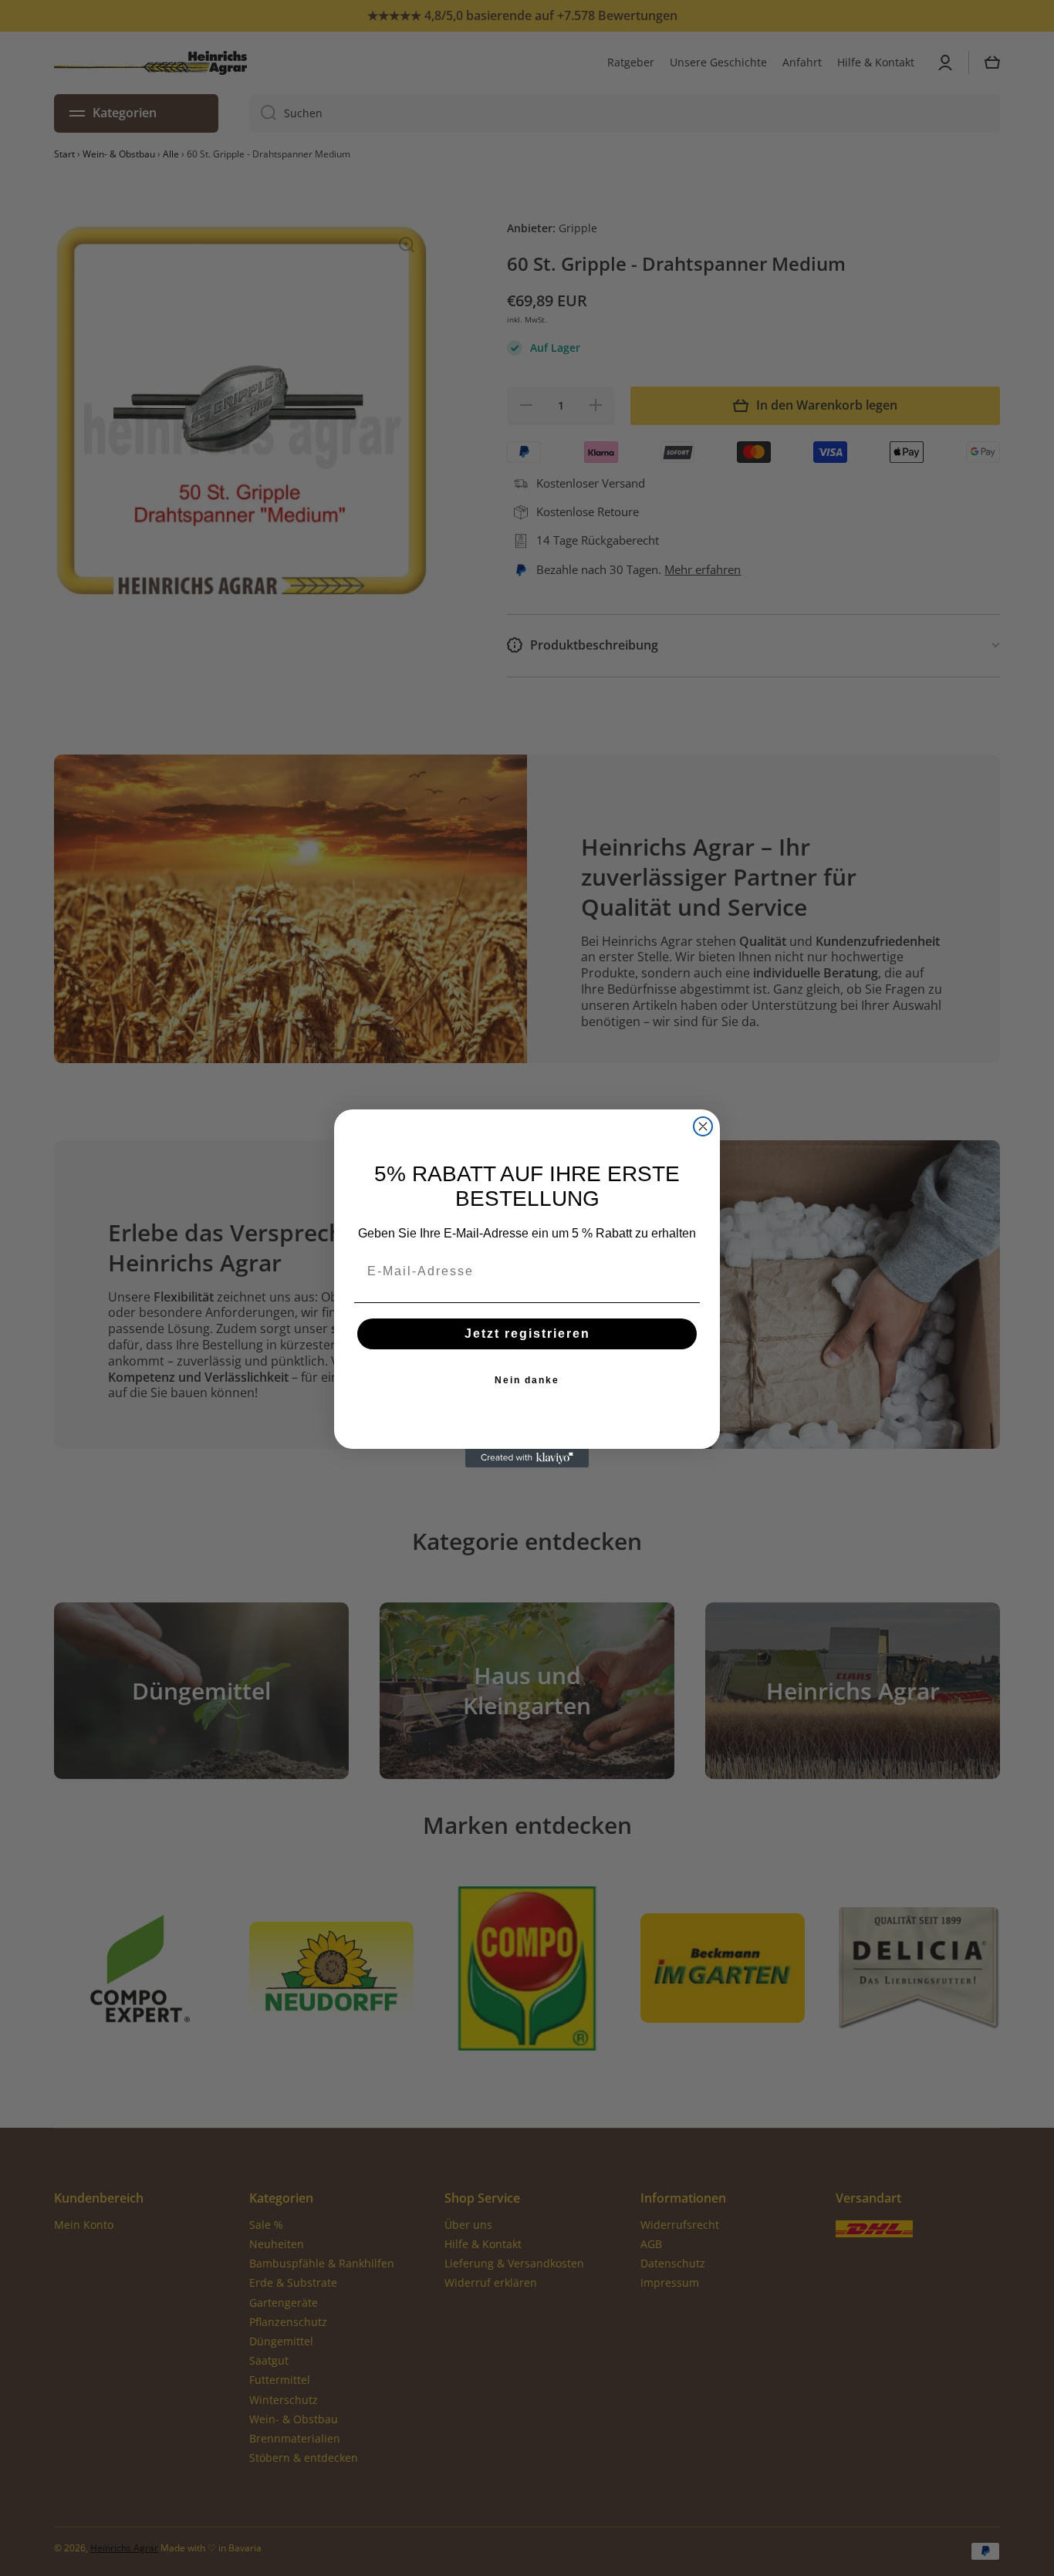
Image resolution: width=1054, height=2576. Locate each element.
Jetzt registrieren (527, 1334)
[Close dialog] (703, 1126)
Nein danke (527, 1380)
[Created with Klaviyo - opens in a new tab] (527, 1458)
